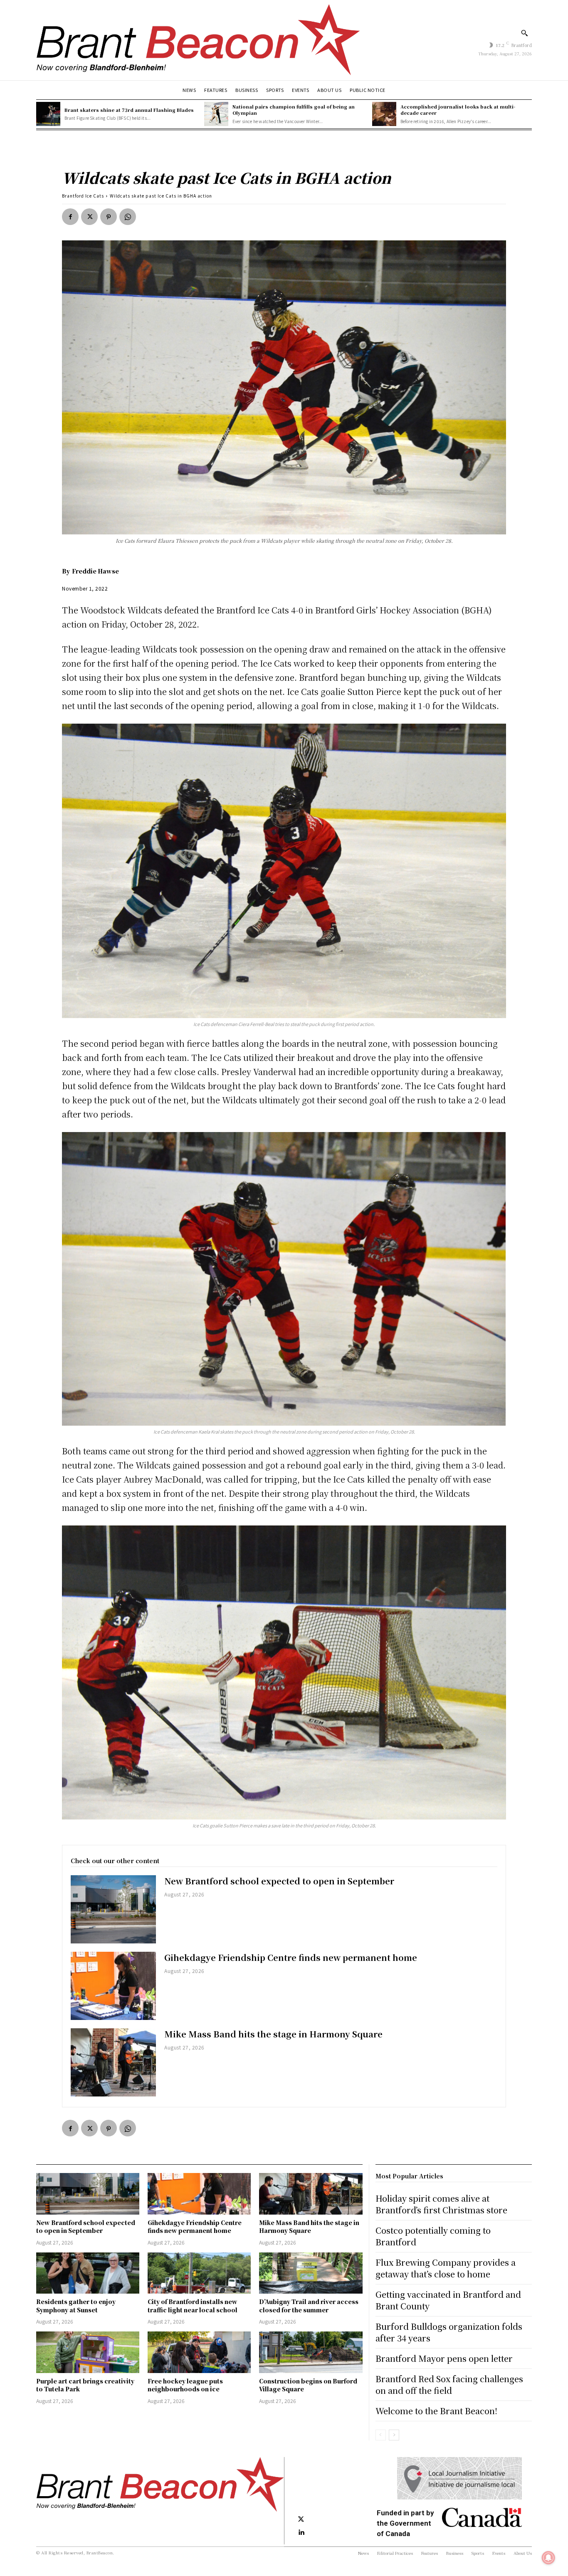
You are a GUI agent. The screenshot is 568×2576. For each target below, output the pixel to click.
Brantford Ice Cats (83, 196)
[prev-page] (381, 2435)
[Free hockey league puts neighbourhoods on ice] (199, 2352)
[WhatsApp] (128, 217)
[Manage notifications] (548, 2558)
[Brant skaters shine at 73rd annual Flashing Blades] (48, 114)
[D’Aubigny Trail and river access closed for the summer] (311, 2273)
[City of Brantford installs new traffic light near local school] (199, 2273)
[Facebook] (70, 217)
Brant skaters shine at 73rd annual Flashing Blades (129, 110)
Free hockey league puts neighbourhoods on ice (185, 2385)
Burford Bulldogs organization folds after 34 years (449, 2332)
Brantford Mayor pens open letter (444, 2358)
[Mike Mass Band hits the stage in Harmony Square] (113, 2062)
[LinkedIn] (301, 2533)
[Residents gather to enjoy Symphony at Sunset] (88, 2273)
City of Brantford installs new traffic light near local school (193, 2306)
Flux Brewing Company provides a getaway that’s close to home (446, 2268)
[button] (524, 33)
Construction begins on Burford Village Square (308, 2385)
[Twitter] (89, 217)
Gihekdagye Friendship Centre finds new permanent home (291, 1957)
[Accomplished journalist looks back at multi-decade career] (384, 114)
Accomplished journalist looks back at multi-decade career (458, 110)
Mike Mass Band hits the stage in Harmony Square (273, 2034)
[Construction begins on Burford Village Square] (311, 2352)
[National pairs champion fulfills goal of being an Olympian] (216, 114)
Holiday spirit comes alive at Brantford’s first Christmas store (441, 2204)
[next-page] (394, 2435)
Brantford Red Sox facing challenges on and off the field (449, 2384)
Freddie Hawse (95, 571)
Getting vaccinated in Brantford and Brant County (448, 2300)
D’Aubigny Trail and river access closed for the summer (309, 2306)
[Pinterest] (109, 217)
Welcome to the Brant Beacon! (436, 2411)
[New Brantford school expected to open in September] (113, 1909)
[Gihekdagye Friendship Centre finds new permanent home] (113, 1986)
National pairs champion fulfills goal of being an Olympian (294, 110)
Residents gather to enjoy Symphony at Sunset (76, 2306)
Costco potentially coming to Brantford (433, 2236)
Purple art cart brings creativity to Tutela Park (85, 2385)
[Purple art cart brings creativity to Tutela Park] (88, 2352)
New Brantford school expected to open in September (279, 1881)
